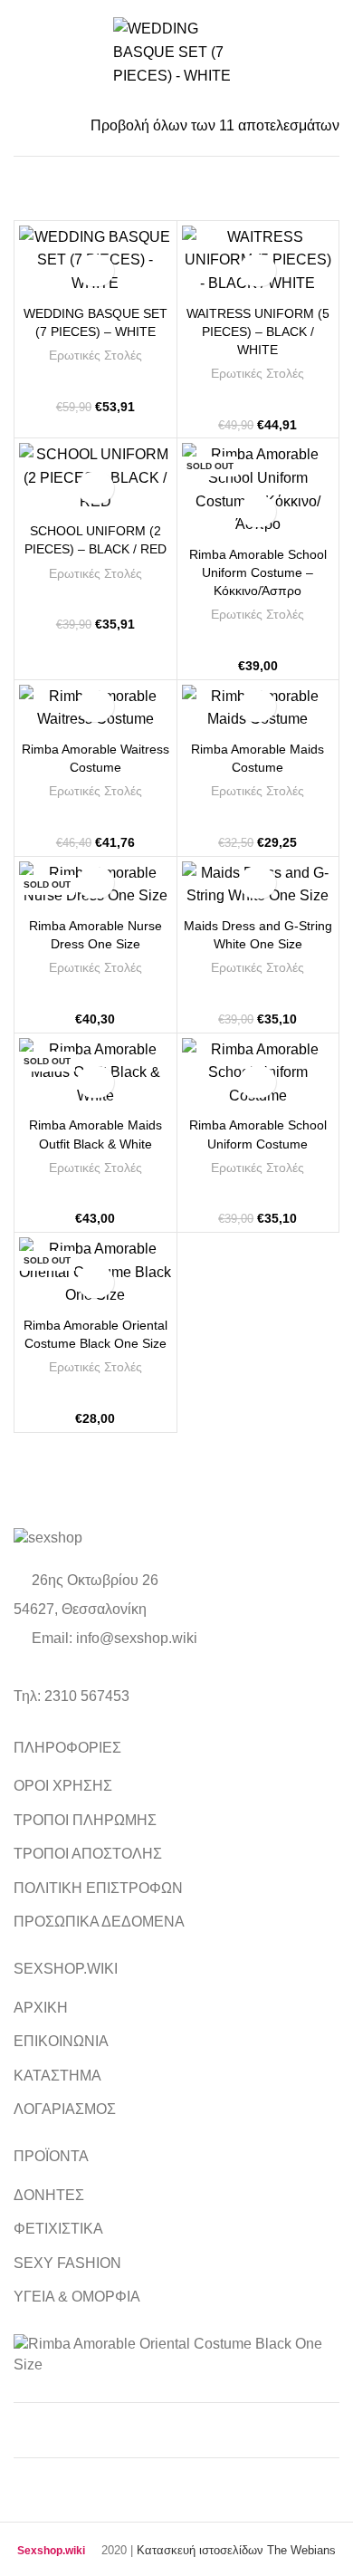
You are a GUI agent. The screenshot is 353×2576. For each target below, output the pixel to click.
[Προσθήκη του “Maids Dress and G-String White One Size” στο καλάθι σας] (258, 883)
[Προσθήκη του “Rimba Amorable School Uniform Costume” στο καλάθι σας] (258, 1082)
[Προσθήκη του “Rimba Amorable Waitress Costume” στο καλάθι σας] (95, 706)
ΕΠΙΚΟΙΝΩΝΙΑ (61, 2041)
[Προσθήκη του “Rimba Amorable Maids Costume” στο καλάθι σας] (258, 706)
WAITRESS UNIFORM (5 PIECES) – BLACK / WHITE (258, 332)
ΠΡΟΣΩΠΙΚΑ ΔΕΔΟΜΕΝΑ (99, 1922)
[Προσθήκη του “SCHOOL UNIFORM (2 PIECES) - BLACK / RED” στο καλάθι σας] (95, 488)
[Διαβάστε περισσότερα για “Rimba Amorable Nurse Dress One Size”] (95, 883)
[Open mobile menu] (22, 53)
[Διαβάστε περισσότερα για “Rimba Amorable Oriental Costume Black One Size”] (95, 1282)
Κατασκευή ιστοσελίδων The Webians (236, 2550)
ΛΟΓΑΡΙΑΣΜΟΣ (65, 2109)
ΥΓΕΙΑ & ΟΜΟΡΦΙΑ (77, 2297)
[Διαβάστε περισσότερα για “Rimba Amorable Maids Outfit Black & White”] (95, 1082)
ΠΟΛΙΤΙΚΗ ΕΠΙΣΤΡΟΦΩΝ (98, 1888)
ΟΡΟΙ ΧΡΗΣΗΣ (63, 1786)
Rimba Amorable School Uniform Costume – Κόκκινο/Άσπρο (258, 572)
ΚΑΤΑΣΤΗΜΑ (57, 2076)
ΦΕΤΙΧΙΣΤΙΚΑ (58, 2229)
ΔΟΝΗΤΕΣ (49, 2195)
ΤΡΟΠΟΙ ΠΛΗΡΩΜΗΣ (85, 1820)
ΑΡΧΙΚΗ (41, 2008)
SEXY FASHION (67, 2263)
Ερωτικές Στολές (95, 355)
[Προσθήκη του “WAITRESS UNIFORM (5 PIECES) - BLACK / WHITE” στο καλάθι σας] (258, 270)
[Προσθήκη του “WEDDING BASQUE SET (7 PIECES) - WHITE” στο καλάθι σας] (95, 270)
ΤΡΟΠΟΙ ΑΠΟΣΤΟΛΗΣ (88, 1854)
